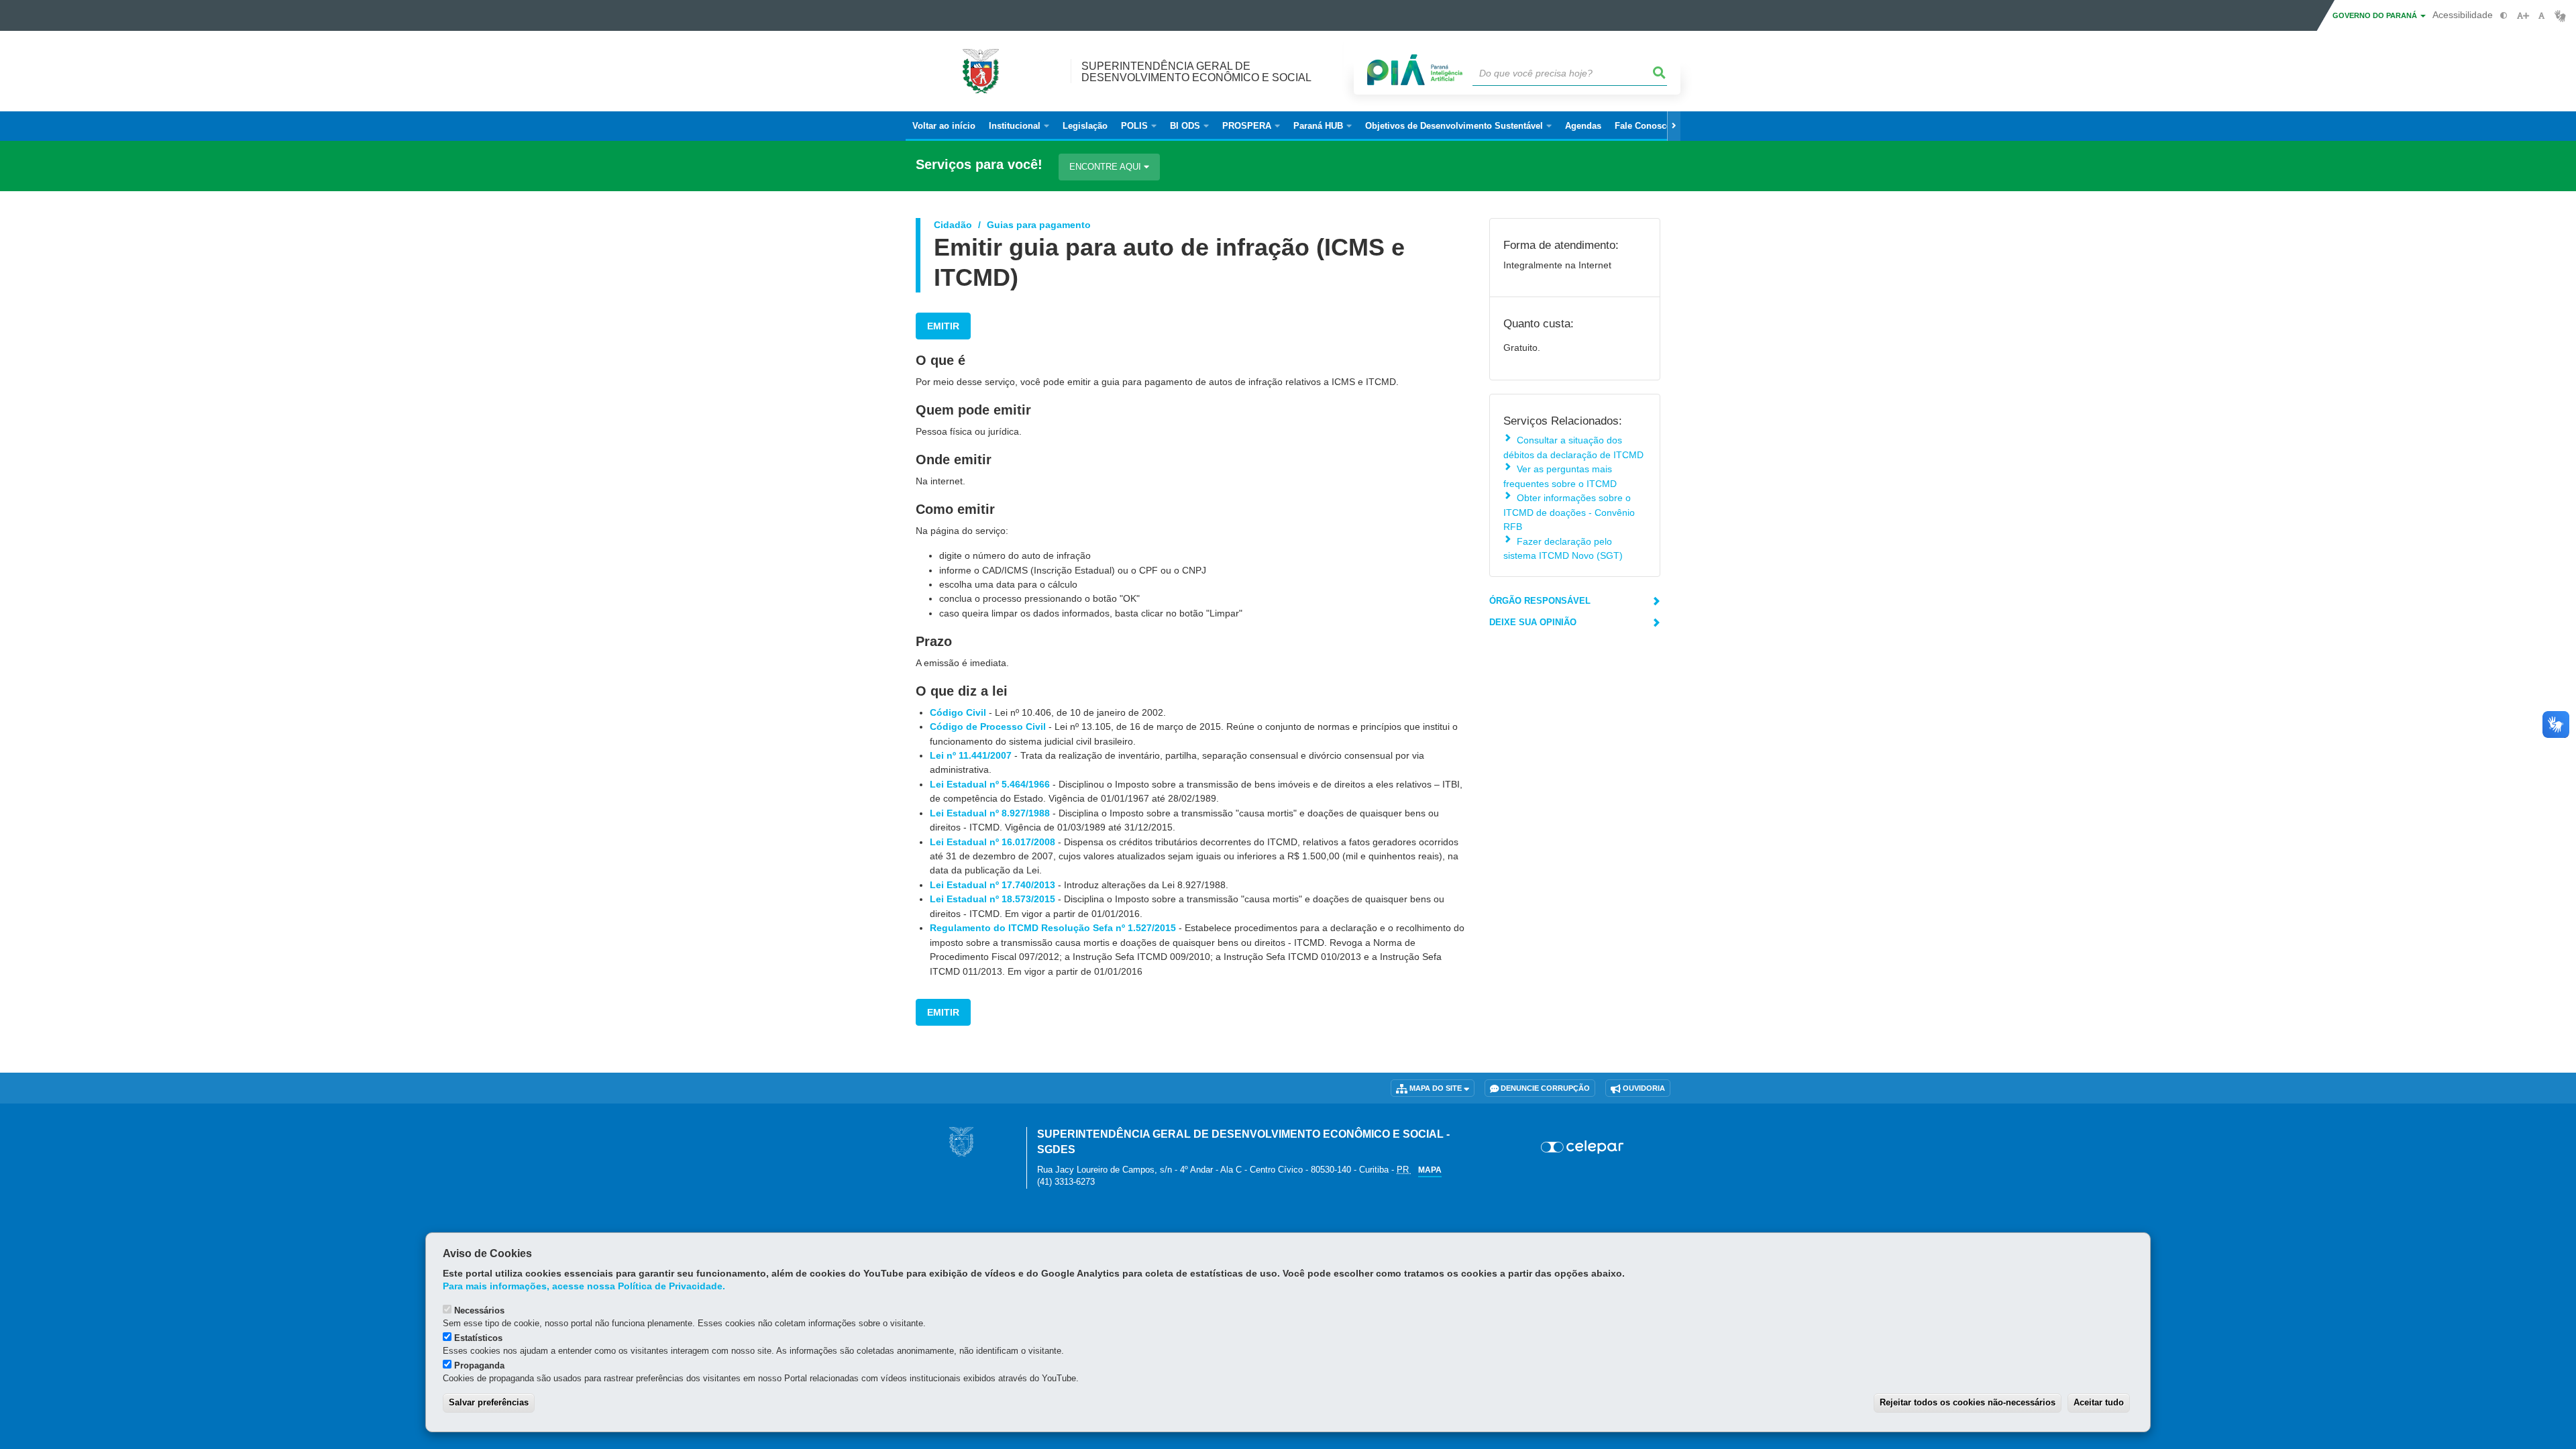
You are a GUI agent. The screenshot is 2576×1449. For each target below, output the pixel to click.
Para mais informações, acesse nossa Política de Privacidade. (584, 1286)
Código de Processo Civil (988, 727)
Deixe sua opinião (1533, 622)
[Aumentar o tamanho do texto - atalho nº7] (2523, 16)
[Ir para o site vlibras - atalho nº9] (2560, 16)
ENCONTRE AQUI (1107, 167)
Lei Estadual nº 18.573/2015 (992, 899)
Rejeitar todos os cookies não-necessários (1968, 1402)
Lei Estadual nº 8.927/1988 (990, 813)
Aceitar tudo (2099, 1402)
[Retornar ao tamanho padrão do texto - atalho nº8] (2541, 16)
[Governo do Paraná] (961, 1141)
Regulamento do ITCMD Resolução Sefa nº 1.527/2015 (1053, 928)
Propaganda (479, 1365)
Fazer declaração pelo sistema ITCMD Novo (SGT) (1563, 548)
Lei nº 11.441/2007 (971, 755)
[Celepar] (1583, 1147)
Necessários (479, 1310)
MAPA (1430, 1170)
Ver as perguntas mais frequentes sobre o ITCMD (1560, 476)
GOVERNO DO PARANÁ (2376, 15)
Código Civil (958, 712)
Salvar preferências (489, 1402)
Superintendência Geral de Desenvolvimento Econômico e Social (1196, 72)
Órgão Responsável (1540, 601)
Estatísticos (478, 1338)
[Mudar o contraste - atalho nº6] (2504, 16)
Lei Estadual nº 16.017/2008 (992, 842)
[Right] (1674, 126)
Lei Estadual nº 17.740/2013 (992, 885)
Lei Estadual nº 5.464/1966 (990, 784)
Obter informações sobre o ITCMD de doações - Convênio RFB (1569, 512)
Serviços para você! (979, 165)
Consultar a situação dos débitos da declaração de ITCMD (1573, 447)
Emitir (943, 326)
